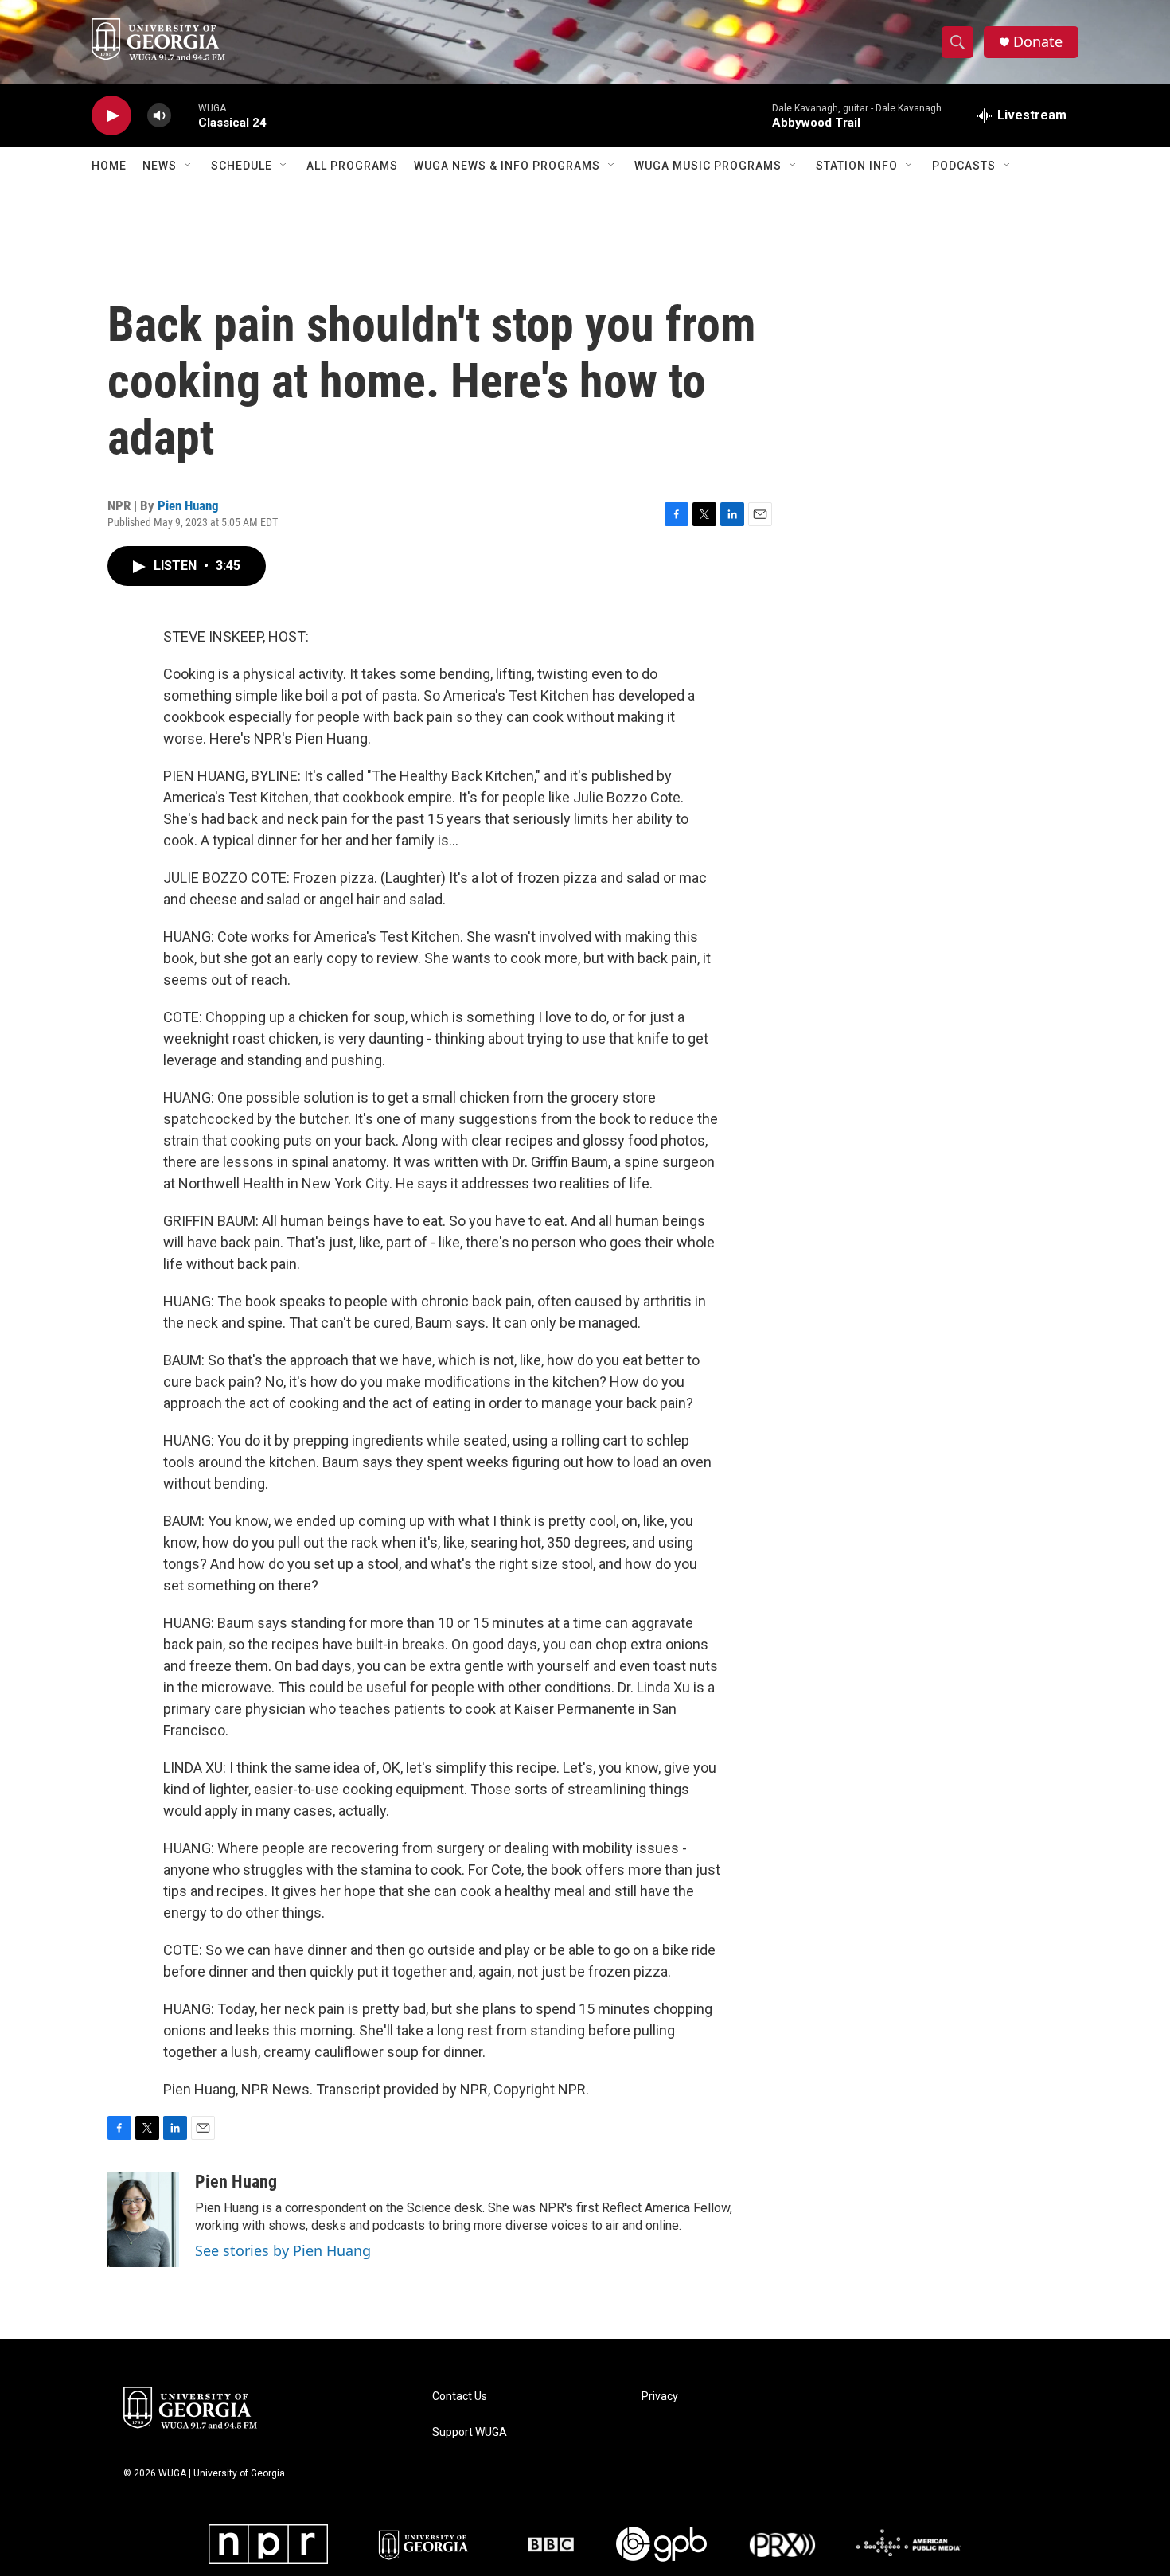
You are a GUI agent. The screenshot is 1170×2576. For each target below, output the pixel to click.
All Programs (352, 166)
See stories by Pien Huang (283, 2250)
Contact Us (460, 2396)
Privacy (660, 2396)
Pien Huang (188, 505)
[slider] (185, 115)
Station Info (857, 166)
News (160, 166)
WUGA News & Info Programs (507, 166)
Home (109, 166)
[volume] (159, 116)
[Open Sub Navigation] (189, 166)
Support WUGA (470, 2432)
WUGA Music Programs (708, 166)
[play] (111, 116)
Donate (1038, 42)
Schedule (242, 166)
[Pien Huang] (143, 2219)
